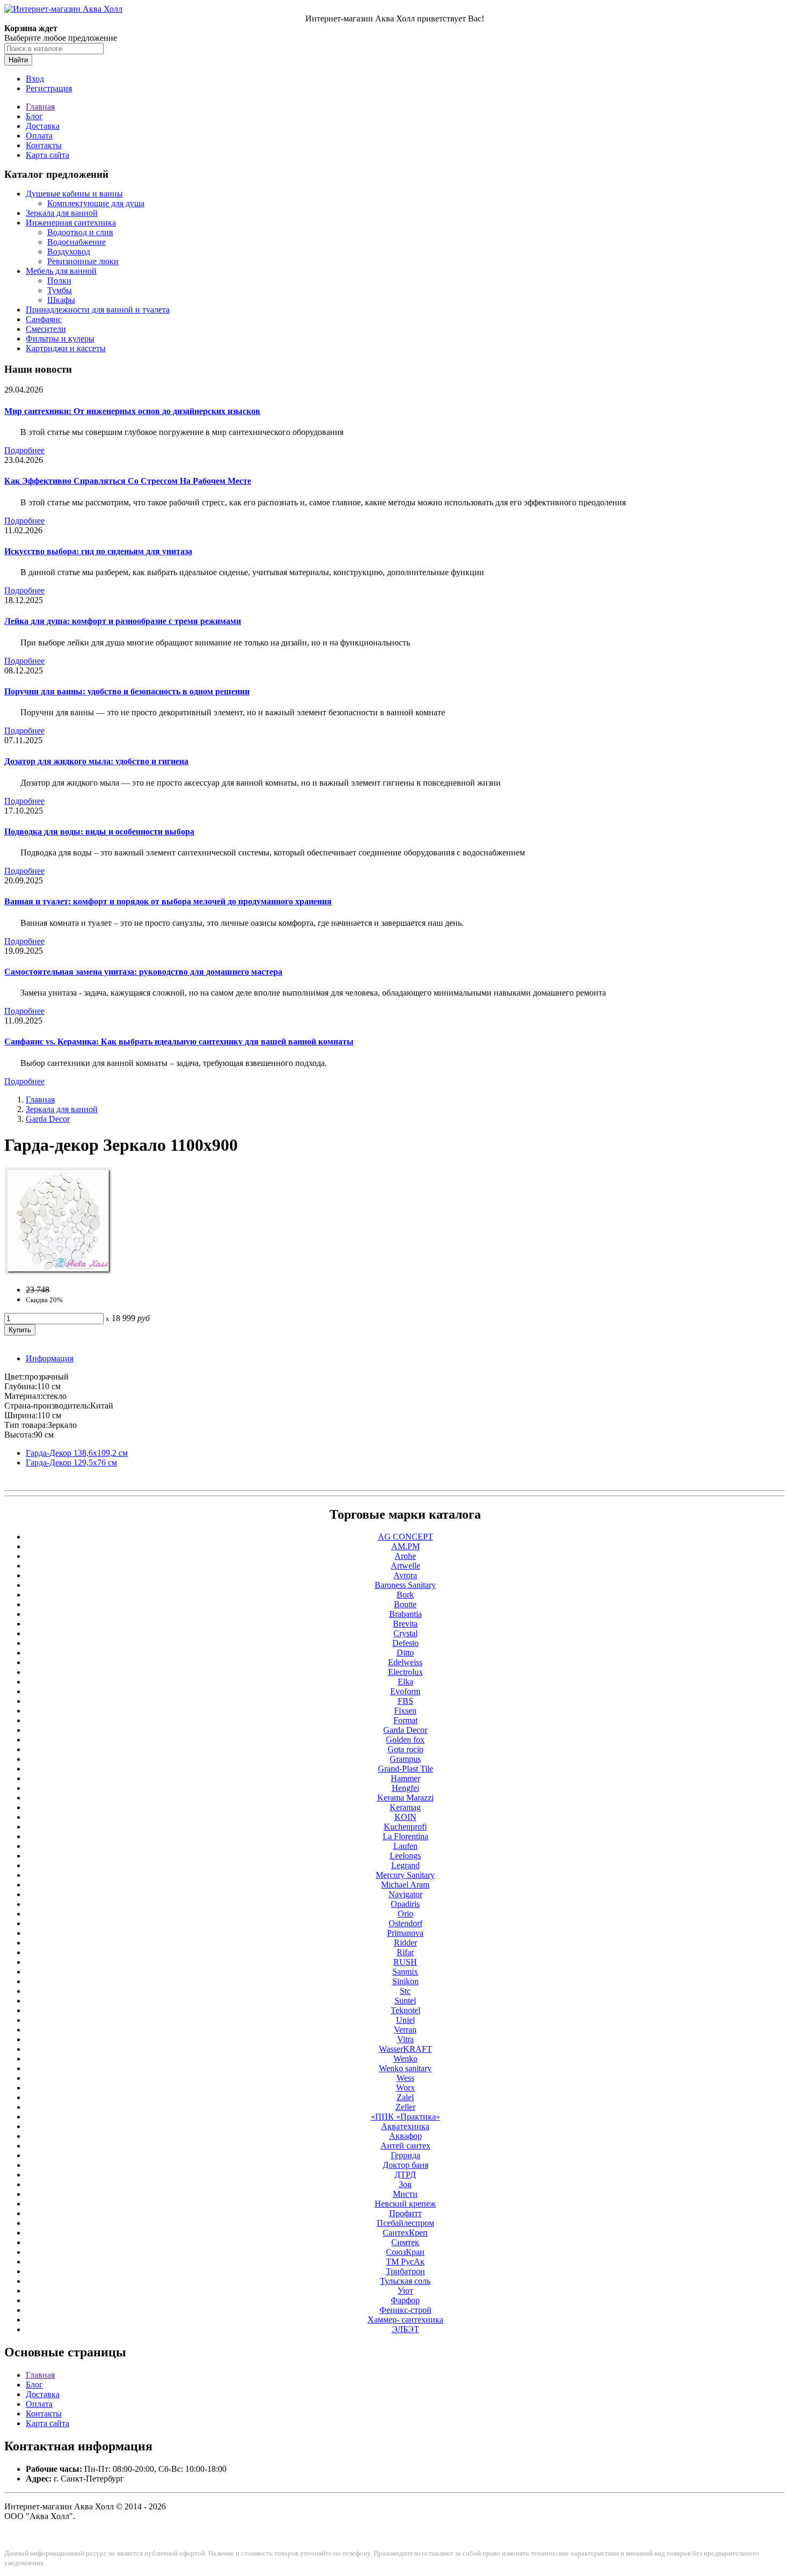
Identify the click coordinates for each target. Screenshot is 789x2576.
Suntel (405, 2001)
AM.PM (406, 1546)
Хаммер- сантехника (406, 2320)
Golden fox (405, 1740)
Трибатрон (406, 2271)
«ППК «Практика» (406, 2117)
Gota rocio (406, 1749)
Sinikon (406, 1981)
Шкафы (61, 300)
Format (406, 1720)
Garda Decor (48, 1119)
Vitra (406, 2039)
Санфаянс (44, 319)
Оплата (39, 136)
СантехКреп (405, 2233)
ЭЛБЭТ (406, 2329)
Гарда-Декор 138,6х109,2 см (77, 1453)
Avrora (405, 1575)
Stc (405, 1991)
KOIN (406, 1817)
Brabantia (406, 1614)
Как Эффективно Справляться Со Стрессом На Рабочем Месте (128, 481)
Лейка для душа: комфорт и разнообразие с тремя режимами (123, 621)
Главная (40, 107)
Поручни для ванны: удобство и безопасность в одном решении (127, 691)
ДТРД (405, 2175)
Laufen (406, 1846)
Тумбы (60, 290)
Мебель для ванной (61, 271)
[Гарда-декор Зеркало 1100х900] (58, 1271)
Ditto (405, 1653)
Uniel (406, 2020)
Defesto (406, 1643)
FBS (406, 1701)
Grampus (405, 1759)
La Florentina (406, 1836)
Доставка (43, 126)
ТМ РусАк (405, 2262)
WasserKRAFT (406, 2049)
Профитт (406, 2213)
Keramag (405, 1807)
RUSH (405, 1962)
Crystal (406, 1633)
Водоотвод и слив (80, 232)
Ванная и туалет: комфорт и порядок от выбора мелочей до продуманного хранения (168, 901)
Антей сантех (406, 2146)
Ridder (406, 1943)
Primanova (405, 1933)
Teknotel (406, 2010)
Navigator (406, 1894)
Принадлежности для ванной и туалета (98, 310)
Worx (406, 2088)
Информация (50, 1358)
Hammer (406, 1778)
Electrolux (406, 1672)
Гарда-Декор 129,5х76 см (71, 1463)
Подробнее (24, 450)
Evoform (405, 1691)
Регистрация (49, 88)
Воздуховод (69, 252)
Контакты (44, 145)
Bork (405, 1595)
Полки (59, 281)
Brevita (405, 1624)
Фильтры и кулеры (60, 339)
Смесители (46, 329)
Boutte (405, 1604)
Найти (18, 60)
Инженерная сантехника (71, 223)
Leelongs (405, 1856)
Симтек (405, 2242)
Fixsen (405, 1711)
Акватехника (405, 2126)
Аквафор (406, 2136)
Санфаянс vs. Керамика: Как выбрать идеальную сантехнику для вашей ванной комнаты (179, 1042)
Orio (406, 1914)
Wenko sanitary (405, 2068)
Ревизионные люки (83, 261)
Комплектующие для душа (96, 203)
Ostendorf (406, 1923)
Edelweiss (405, 1662)
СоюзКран (405, 2252)
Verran (405, 2030)
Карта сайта (48, 155)
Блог (34, 116)
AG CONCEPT (406, 1537)
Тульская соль (405, 2281)
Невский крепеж (405, 2204)
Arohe (405, 1556)
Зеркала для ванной (62, 213)
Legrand (406, 1865)
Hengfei (406, 1788)
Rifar (405, 1952)
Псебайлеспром (406, 2223)
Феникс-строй (406, 2310)
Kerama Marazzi (406, 1798)
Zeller (406, 2107)
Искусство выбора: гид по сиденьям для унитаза (98, 551)
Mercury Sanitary (405, 1875)
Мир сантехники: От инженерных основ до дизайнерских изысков (132, 411)
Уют (406, 2291)
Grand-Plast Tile (406, 1769)
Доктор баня (406, 2165)
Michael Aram (405, 1885)
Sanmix (405, 1972)
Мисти (405, 2194)
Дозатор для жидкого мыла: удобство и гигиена (96, 761)
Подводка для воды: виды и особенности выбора (99, 832)
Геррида (406, 2155)
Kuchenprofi (405, 1827)
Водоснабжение (76, 242)
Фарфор (405, 2300)
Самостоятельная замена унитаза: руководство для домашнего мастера (143, 972)
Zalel (405, 2097)
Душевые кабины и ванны (74, 194)
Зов (405, 2184)
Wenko (406, 2059)
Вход (35, 79)
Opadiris (405, 1904)
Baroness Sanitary (405, 1585)
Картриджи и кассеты (66, 348)
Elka (406, 1682)
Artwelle (406, 1566)
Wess (406, 2078)
